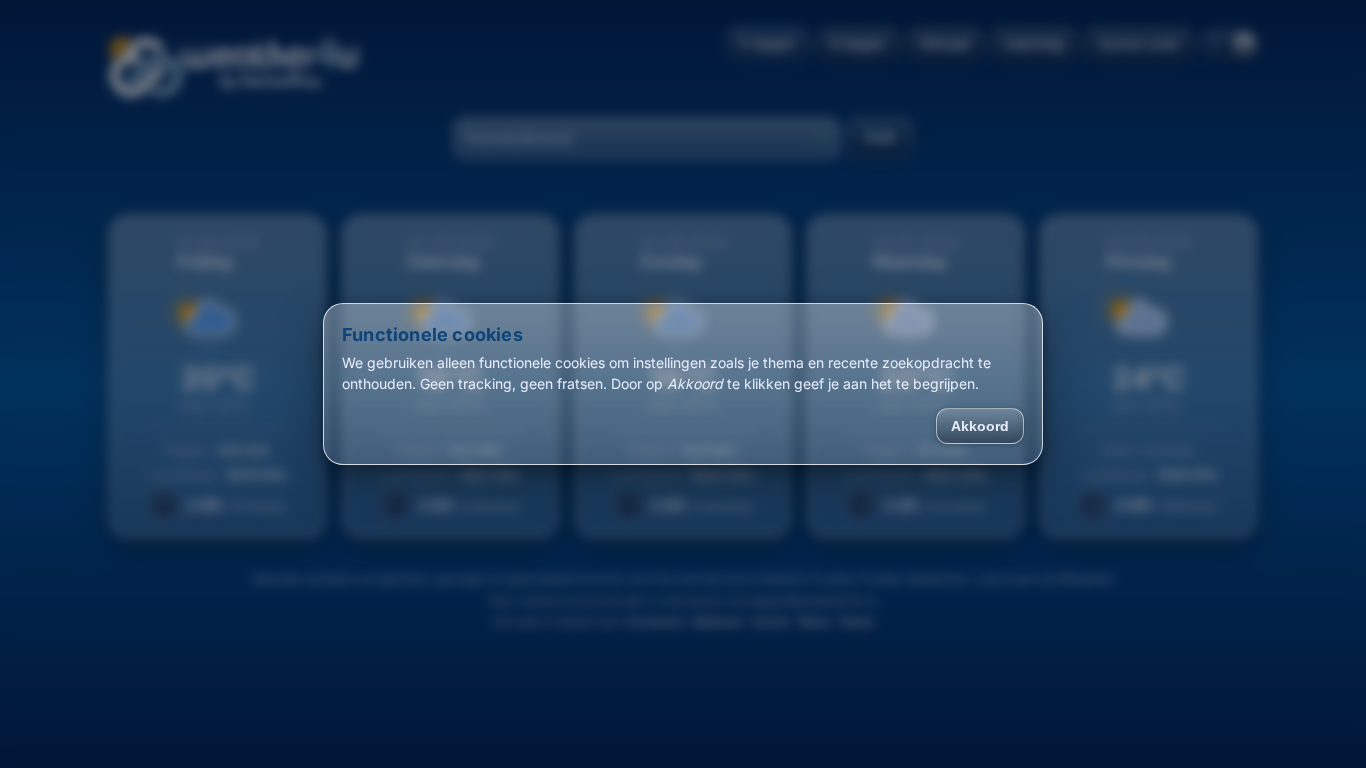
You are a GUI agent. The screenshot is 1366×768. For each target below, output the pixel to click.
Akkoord (980, 426)
